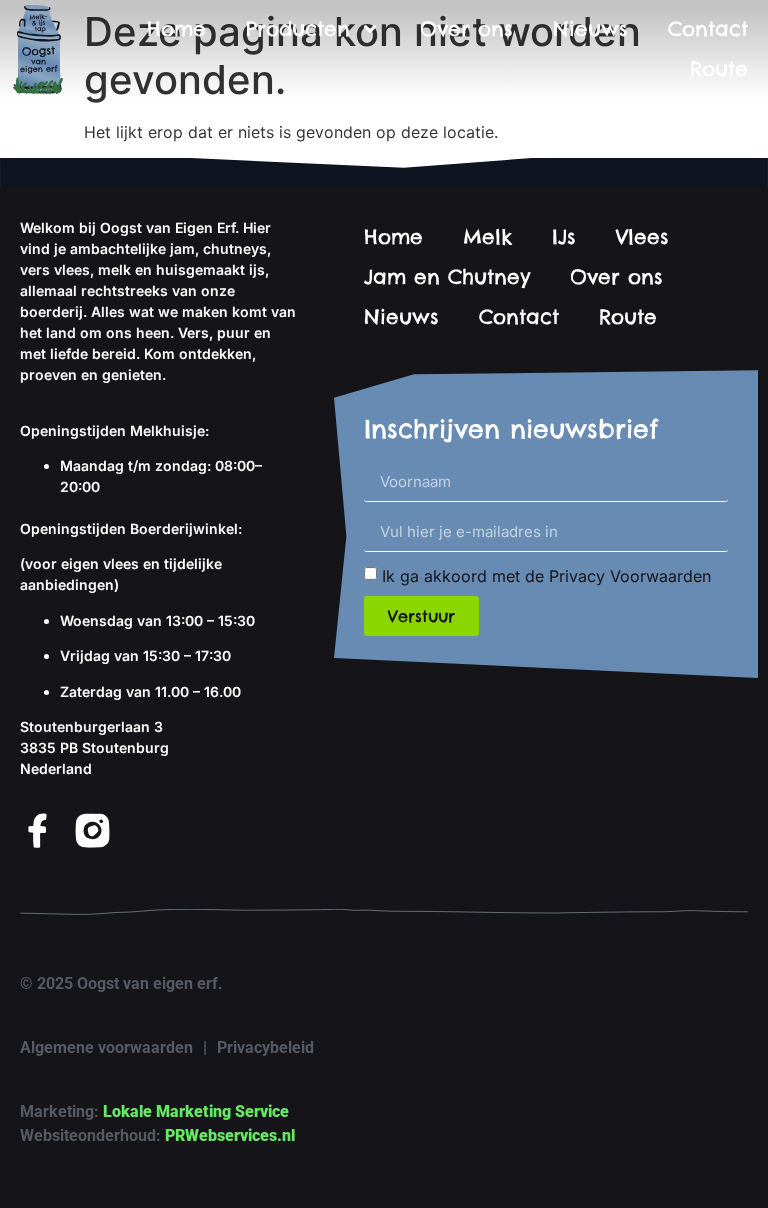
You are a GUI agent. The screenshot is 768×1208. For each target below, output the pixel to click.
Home (176, 28)
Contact (708, 28)
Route (719, 68)
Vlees (642, 236)
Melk (487, 236)
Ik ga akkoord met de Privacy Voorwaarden (546, 576)
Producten (298, 28)
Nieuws (590, 28)
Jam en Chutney (447, 276)
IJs (564, 236)
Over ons (466, 28)
